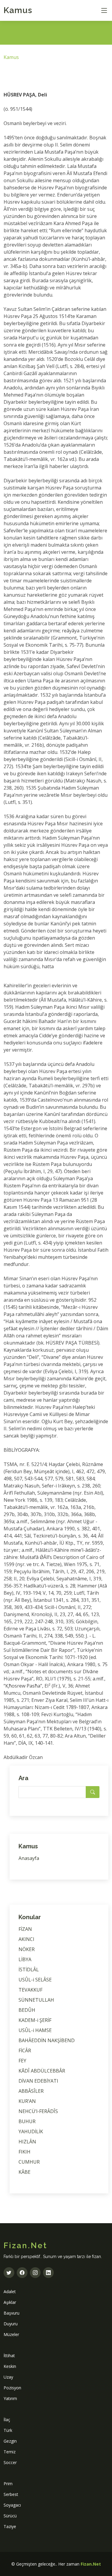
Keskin (10, 2366)
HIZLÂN (27, 2142)
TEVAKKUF (30, 1990)
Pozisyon (12, 2388)
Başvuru (11, 2313)
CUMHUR (29, 2162)
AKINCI (26, 1939)
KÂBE (24, 2172)
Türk (8, 2430)
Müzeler (11, 2334)
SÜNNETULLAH (36, 2000)
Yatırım (10, 2398)
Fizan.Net (91, 2564)
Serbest (11, 2494)
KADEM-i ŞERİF (35, 2020)
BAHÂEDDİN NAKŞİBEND (47, 2040)
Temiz (10, 2452)
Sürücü (10, 2516)
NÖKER (27, 1949)
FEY (22, 2061)
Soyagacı (12, 2505)
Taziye (10, 2526)
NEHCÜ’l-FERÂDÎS (38, 2111)
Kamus (18, 10)
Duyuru (11, 2324)
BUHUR (27, 2121)
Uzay (8, 2377)
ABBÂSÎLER (31, 2091)
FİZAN (25, 1929)
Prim (8, 2484)
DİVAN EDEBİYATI (38, 2081)
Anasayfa (29, 1858)
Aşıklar (10, 2302)
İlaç (7, 2420)
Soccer (10, 2462)
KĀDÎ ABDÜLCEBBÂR (42, 2071)
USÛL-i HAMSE (35, 2030)
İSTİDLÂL (29, 1970)
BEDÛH (27, 2010)
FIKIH (24, 2152)
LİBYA (25, 1959)
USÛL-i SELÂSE (35, 1980)
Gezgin (10, 2441)
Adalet (10, 2292)
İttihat (9, 2356)
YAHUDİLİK (31, 2131)
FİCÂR (25, 2050)
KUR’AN (27, 2101)
